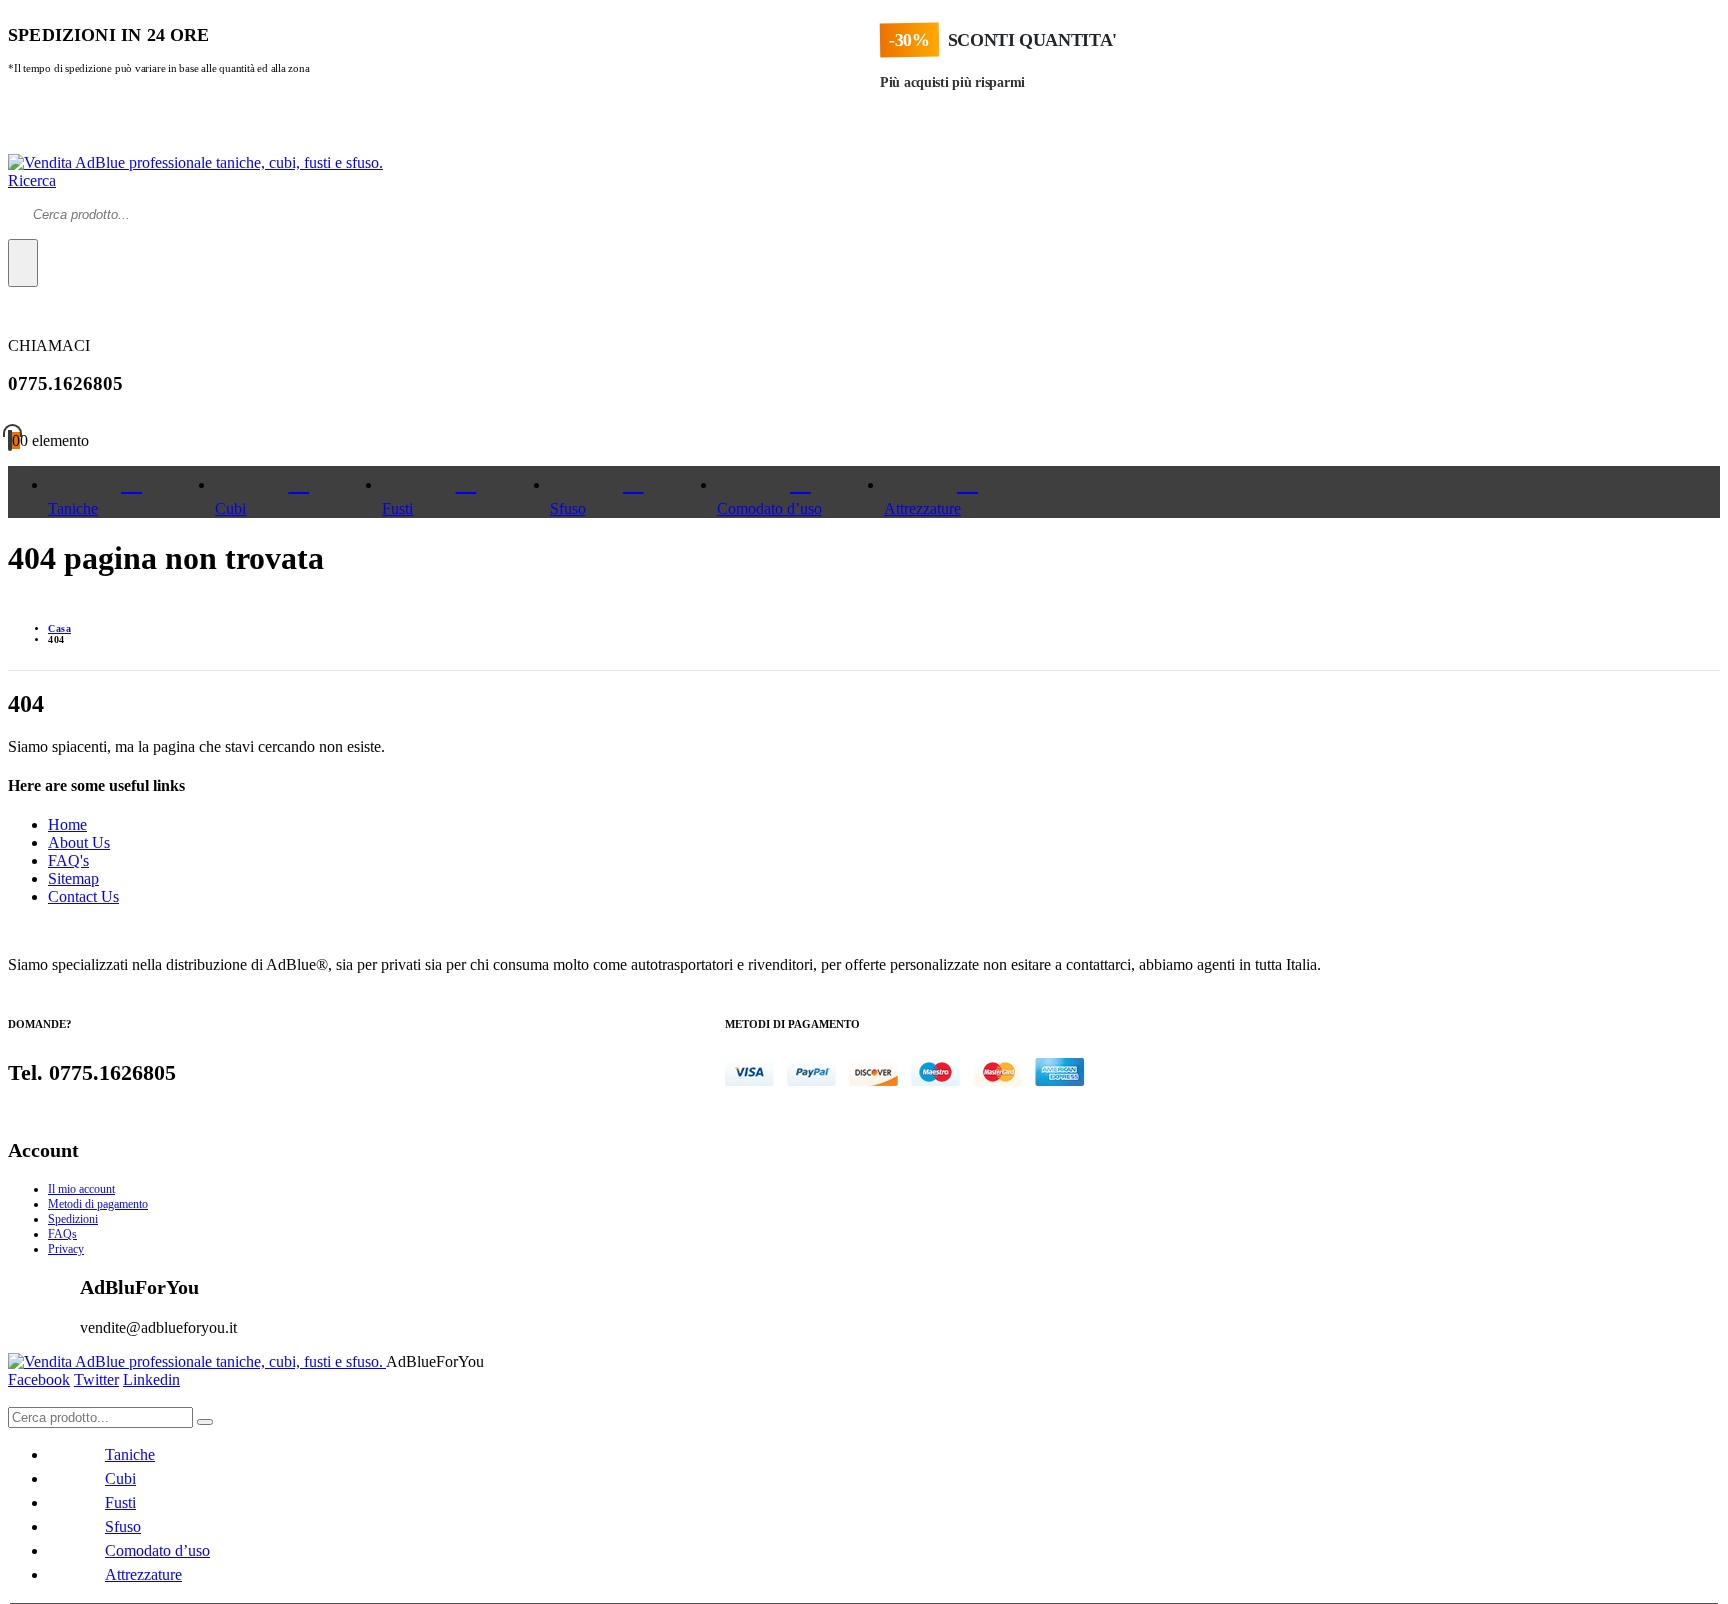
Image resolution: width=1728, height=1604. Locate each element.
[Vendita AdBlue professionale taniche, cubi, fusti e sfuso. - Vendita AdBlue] (195, 162)
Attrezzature (922, 508)
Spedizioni (73, 1219)
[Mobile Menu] (14, 144)
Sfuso (568, 508)
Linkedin (151, 1379)
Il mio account (81, 1189)
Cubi (230, 508)
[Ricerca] (23, 263)
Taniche (73, 508)
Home (67, 824)
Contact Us (83, 896)
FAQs (62, 1234)
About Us (79, 842)
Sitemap (73, 878)
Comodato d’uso (769, 508)
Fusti (397, 508)
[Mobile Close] (14, 1397)
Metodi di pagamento (98, 1204)
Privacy (66, 1249)
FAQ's (68, 860)
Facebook (39, 1379)
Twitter (96, 1379)
